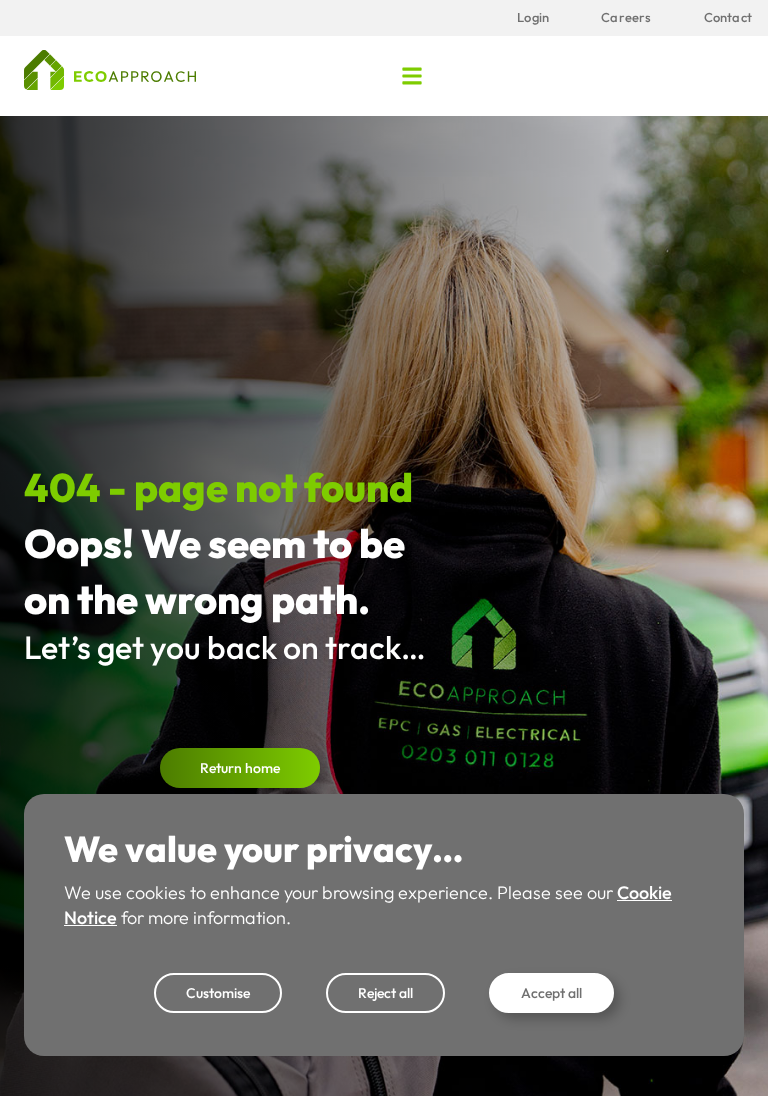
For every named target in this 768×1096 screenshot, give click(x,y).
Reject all (385, 993)
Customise (218, 993)
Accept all (551, 993)
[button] (412, 75)
